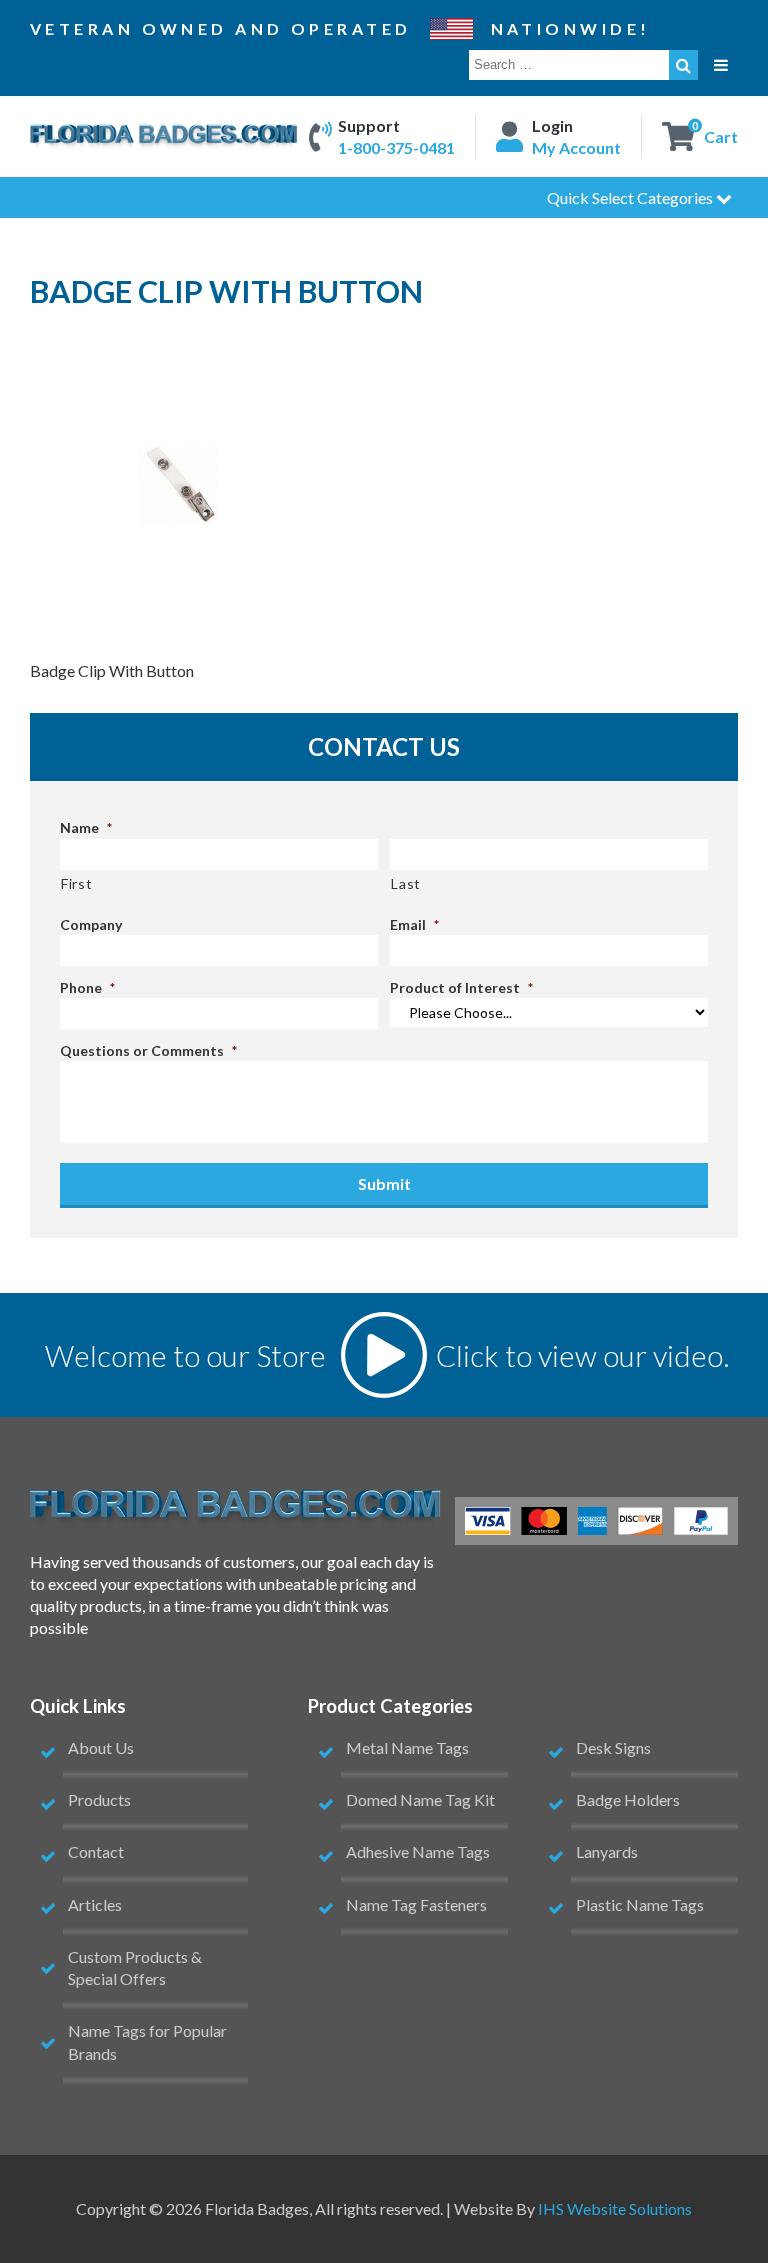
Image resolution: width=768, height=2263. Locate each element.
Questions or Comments (148, 1050)
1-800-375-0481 (396, 147)
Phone (87, 987)
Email (414, 924)
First (76, 883)
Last (406, 883)
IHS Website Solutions (615, 2208)
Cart (721, 135)
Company (91, 924)
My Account (576, 147)
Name (86, 827)
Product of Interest (461, 987)
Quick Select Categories (631, 197)
